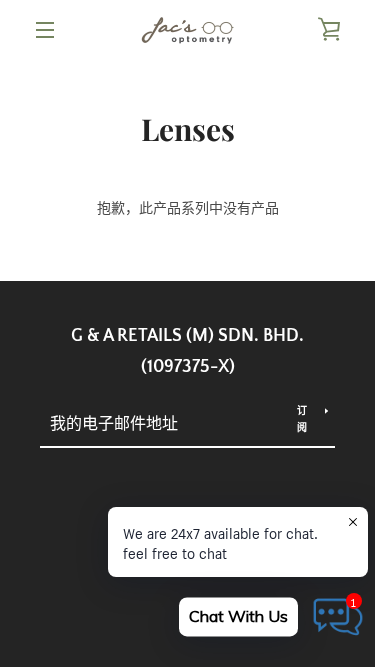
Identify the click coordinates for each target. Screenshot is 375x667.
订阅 (302, 419)
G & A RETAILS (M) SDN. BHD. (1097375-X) (187, 351)
